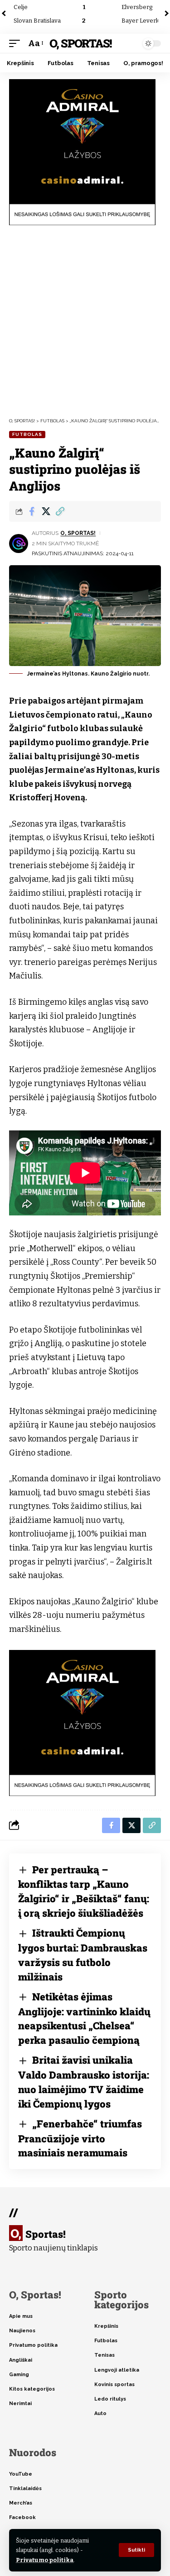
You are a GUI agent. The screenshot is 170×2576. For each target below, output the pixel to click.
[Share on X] (46, 511)
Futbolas (27, 434)
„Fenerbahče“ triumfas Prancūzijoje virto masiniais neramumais (80, 2138)
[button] (136, 2550)
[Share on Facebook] (32, 511)
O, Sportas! (80, 43)
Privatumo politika (45, 2560)
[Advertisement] (85, 321)
